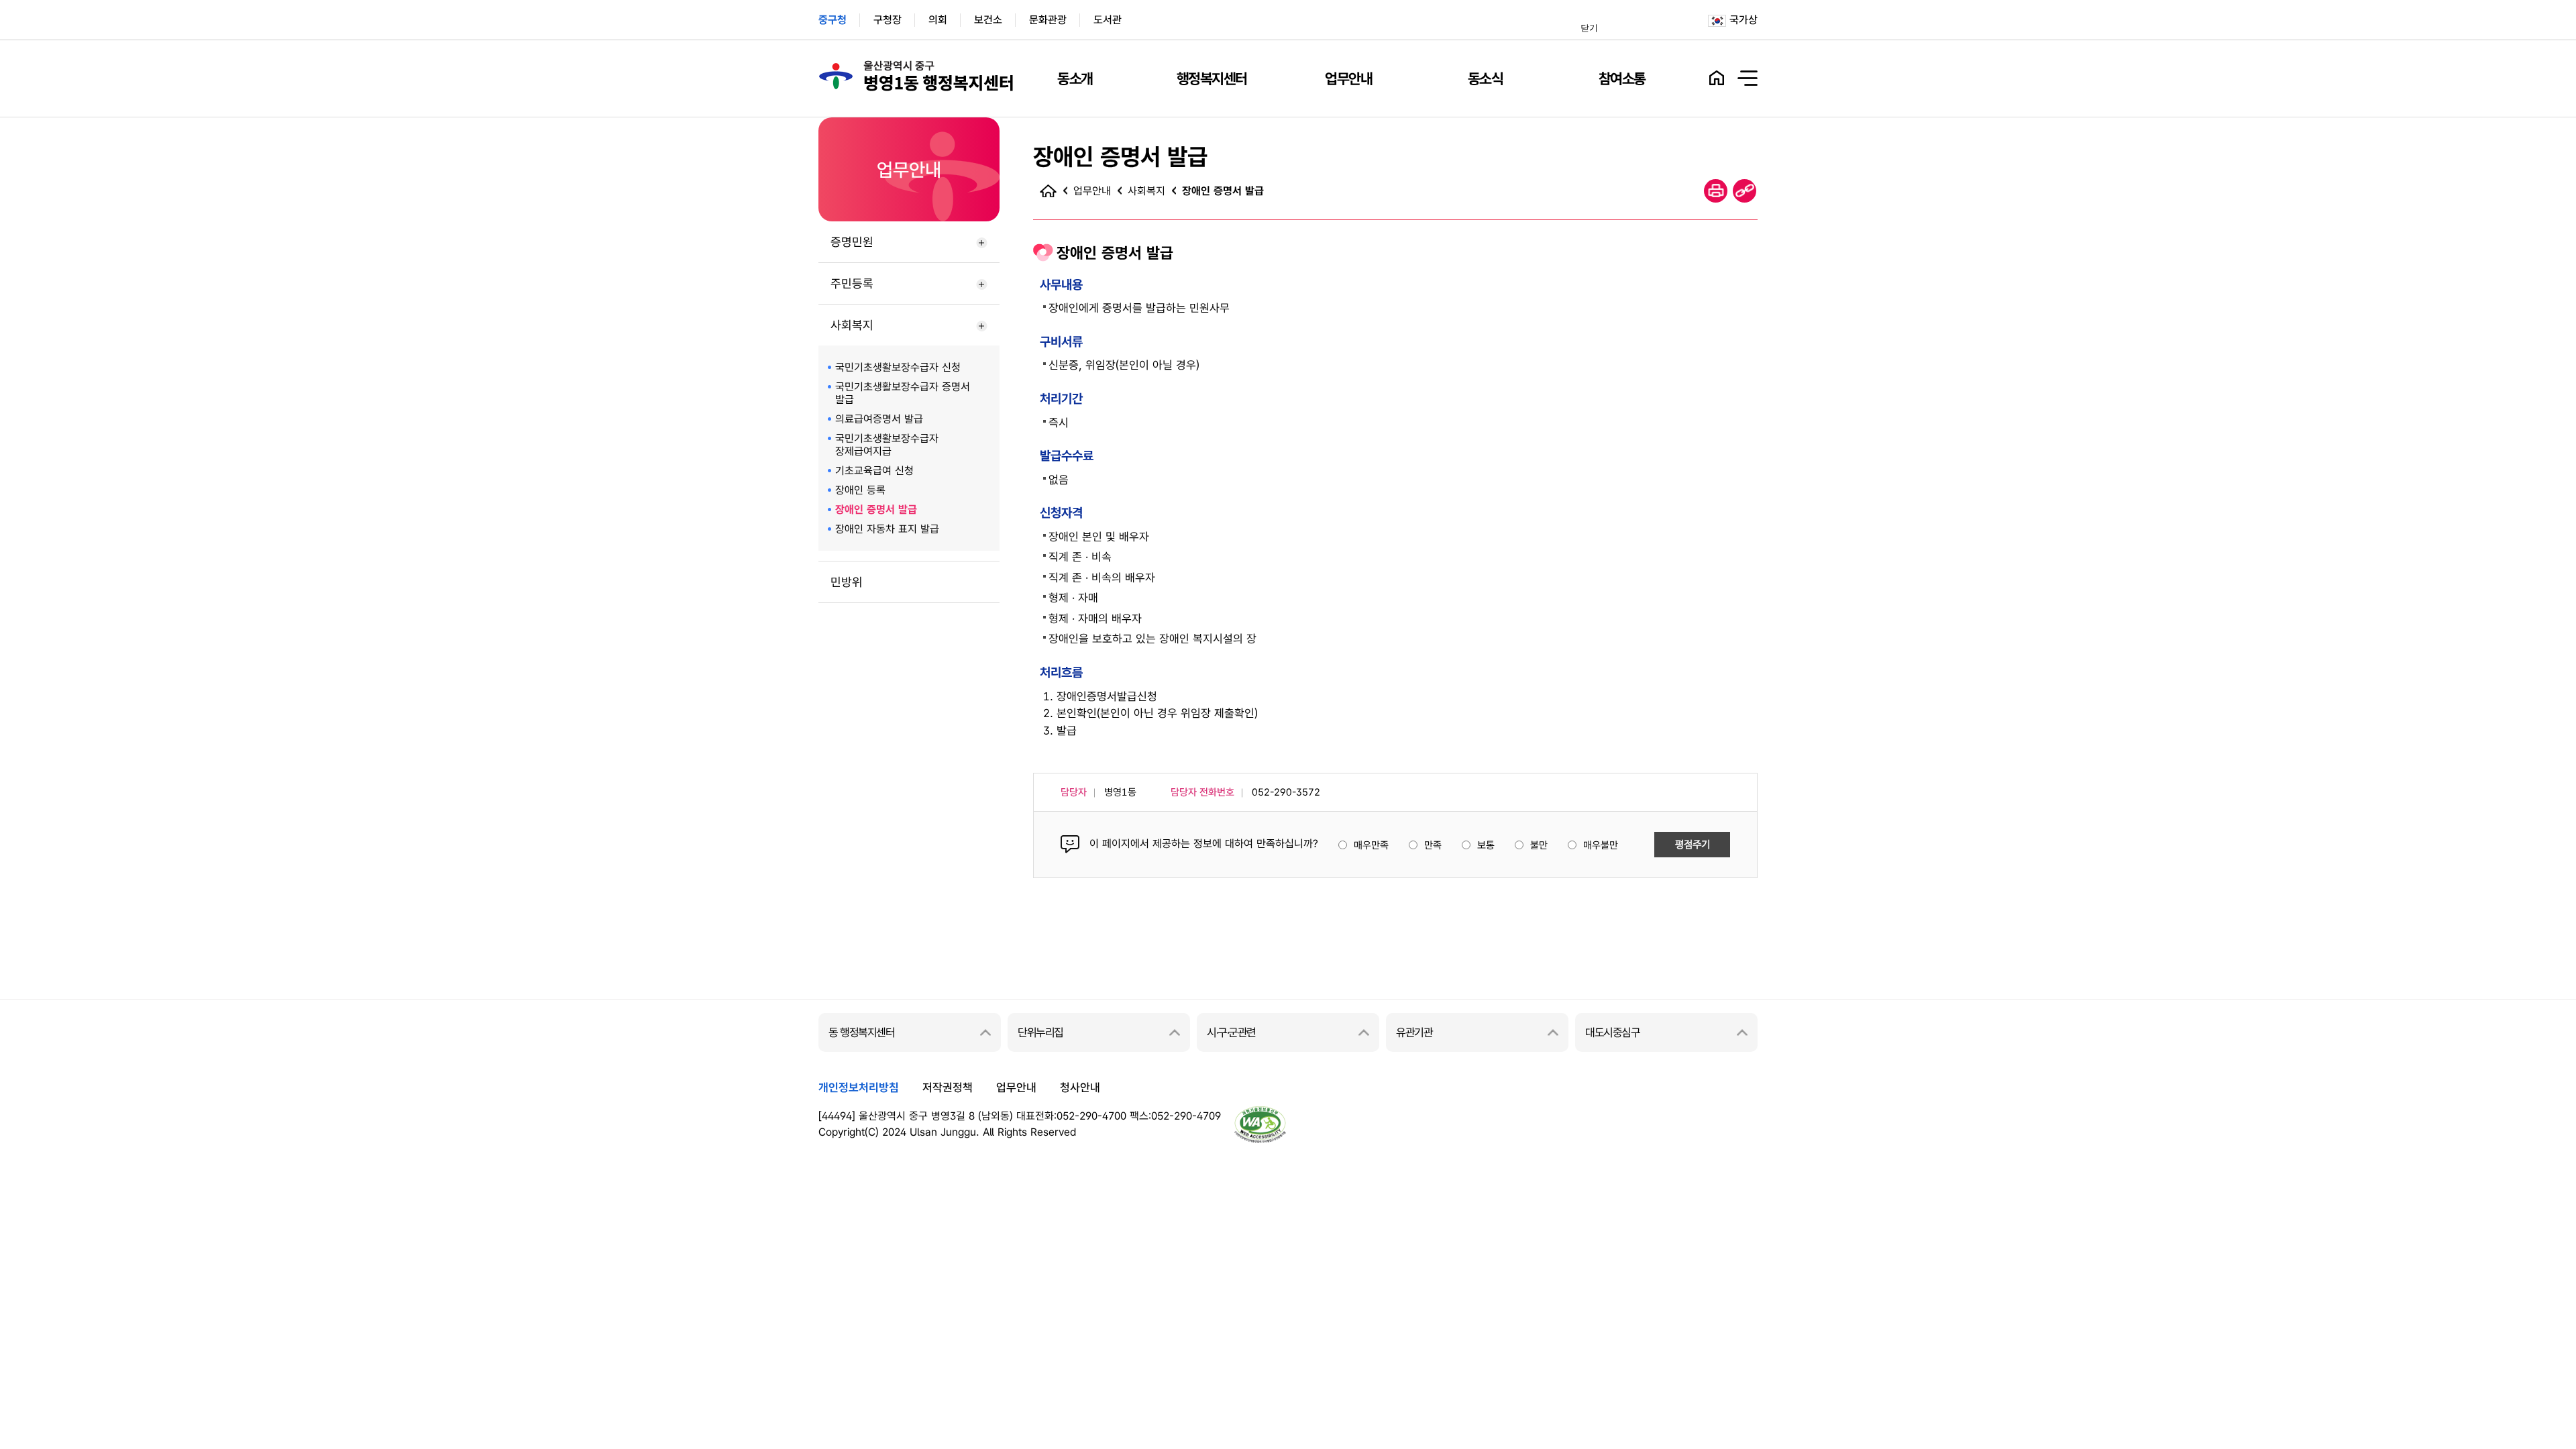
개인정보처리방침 (859, 1087)
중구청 (833, 20)
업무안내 (1348, 78)
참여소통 (1622, 78)
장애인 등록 (860, 490)
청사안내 (1080, 1087)
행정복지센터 (1212, 78)
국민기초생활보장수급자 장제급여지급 (887, 445)
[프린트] (1716, 191)
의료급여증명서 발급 (879, 419)
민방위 (847, 582)
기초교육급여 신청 (874, 471)
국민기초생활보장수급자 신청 (898, 367)
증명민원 (852, 242)
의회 (938, 20)
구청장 (888, 20)
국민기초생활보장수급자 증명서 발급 (903, 393)
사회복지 (852, 325)
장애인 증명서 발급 (876, 509)
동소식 (1486, 78)
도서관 (1108, 20)
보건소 (988, 20)
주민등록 (852, 283)
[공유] (1745, 191)
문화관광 (1048, 20)
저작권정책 (948, 1087)
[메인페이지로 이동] (1048, 190)
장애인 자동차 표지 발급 (887, 529)
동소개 (1075, 78)
